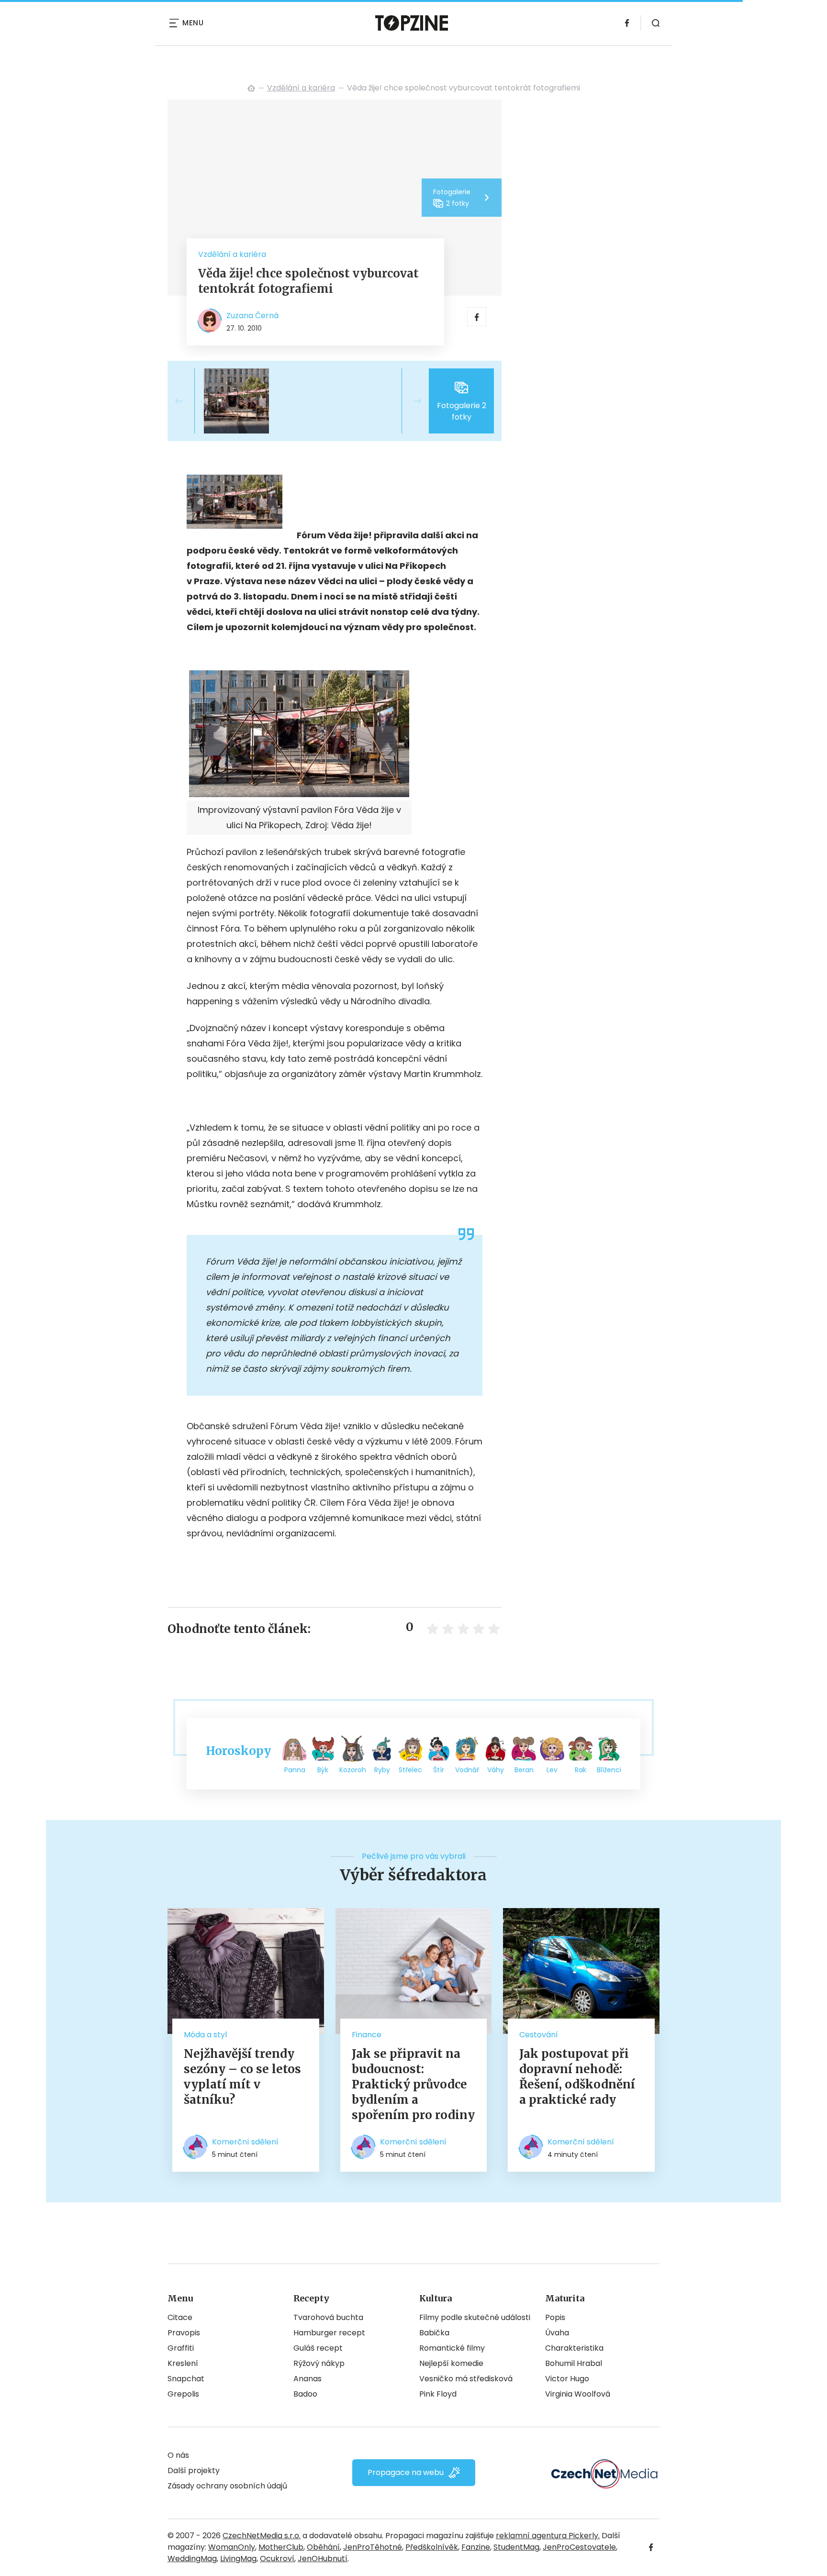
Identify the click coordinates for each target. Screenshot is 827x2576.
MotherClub (281, 2547)
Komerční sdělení (245, 2142)
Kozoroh (353, 1770)
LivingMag (238, 2559)
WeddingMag (192, 2559)
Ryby (382, 1770)
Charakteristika (574, 2348)
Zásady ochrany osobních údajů (227, 2486)
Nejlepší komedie (451, 2363)
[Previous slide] (187, 401)
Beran (524, 1770)
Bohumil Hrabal (574, 2363)
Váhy (496, 1770)
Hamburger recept (329, 2333)
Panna (295, 1770)
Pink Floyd (438, 2394)
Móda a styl (205, 2035)
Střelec (410, 1770)
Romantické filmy (452, 2348)
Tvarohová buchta (328, 2317)
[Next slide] (410, 401)
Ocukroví (277, 2559)
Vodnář (467, 1770)
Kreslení (183, 2363)
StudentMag (516, 2547)
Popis (555, 2317)
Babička (434, 2333)
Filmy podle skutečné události (475, 2317)
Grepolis (183, 2394)
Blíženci (609, 1770)
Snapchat (186, 2379)
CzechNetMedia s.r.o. (262, 2536)
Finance (367, 2035)
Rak (581, 1770)
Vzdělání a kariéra (301, 88)
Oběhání (323, 2547)
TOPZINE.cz (251, 88)
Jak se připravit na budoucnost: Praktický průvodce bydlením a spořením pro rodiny (413, 2084)
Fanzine (476, 2547)
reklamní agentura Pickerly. (548, 2536)
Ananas (307, 2379)
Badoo (305, 2394)
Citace (180, 2317)
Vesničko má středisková (466, 2379)
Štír (439, 1770)
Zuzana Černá (252, 316)
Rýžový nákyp (319, 2363)
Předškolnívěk (432, 2547)
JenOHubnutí (323, 2559)
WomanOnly (232, 2547)
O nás (178, 2455)
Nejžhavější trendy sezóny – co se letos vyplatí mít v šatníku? (242, 2077)
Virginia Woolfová (578, 2394)
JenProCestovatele (579, 2547)
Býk (323, 1770)
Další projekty (194, 2471)
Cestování (539, 2035)
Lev (552, 1770)
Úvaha (557, 2333)
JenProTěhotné (373, 2547)
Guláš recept (318, 2348)
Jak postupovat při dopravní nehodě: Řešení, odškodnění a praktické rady (577, 2077)
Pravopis (184, 2333)
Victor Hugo (567, 2379)
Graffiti (181, 2348)
